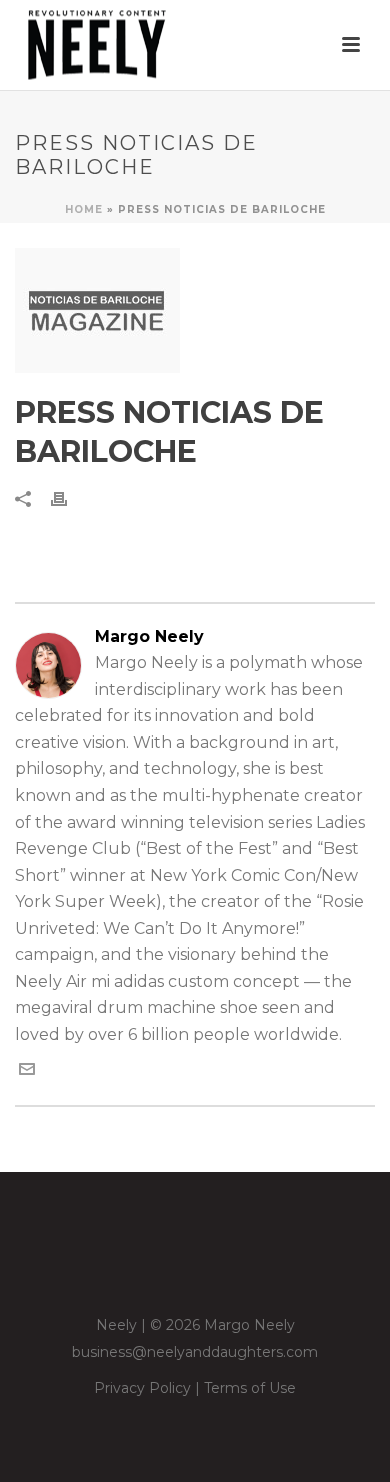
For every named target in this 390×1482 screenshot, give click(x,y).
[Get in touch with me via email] (27, 1071)
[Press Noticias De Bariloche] (195, 310)
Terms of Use (250, 1388)
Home (84, 209)
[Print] (69, 498)
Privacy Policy (142, 1388)
